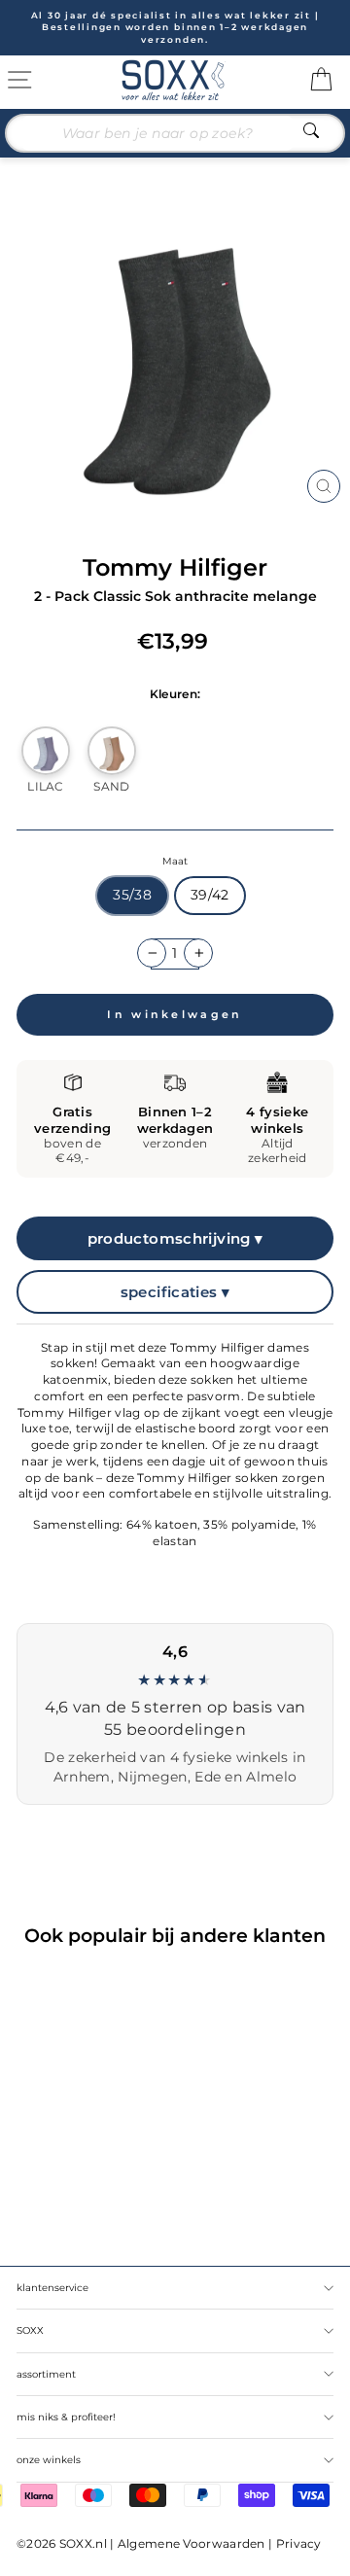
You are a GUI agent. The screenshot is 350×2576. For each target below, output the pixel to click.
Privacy (299, 2543)
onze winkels (49, 2460)
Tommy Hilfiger (175, 567)
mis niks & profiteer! (66, 2417)
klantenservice (52, 2288)
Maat (175, 861)
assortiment (46, 2374)
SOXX (30, 2330)
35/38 (132, 895)
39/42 (210, 895)
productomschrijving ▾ (175, 1238)
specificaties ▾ (175, 1292)
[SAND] (112, 751)
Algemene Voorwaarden (192, 2543)
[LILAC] (46, 751)
